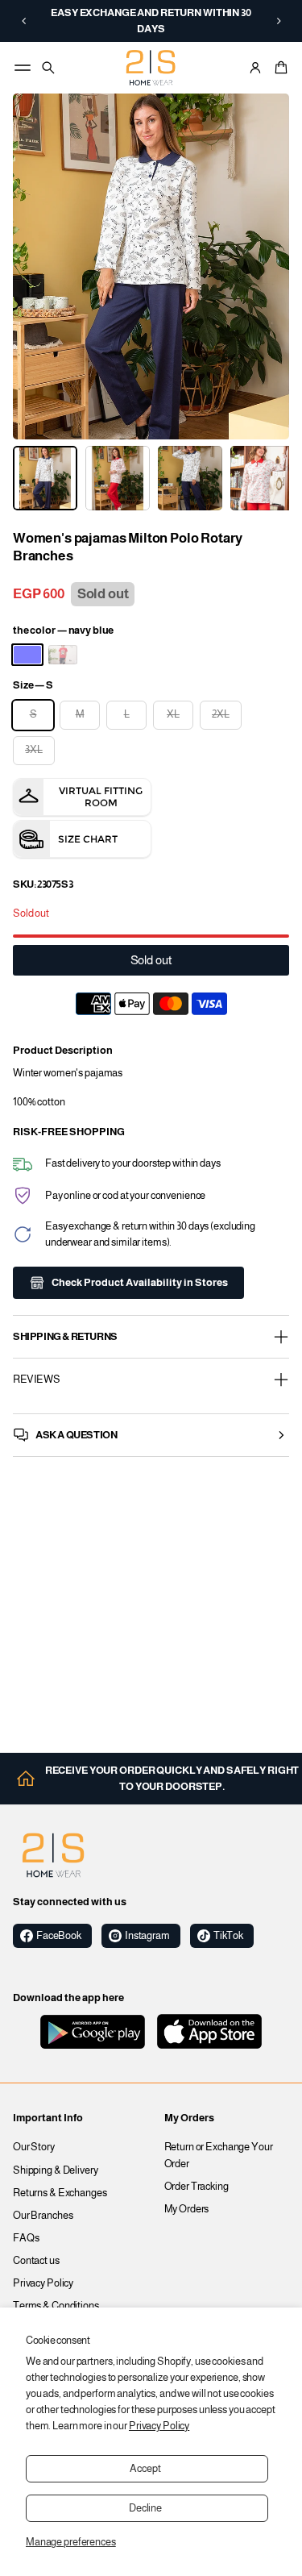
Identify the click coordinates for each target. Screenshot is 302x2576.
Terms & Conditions (56, 2306)
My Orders (187, 2209)
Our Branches (43, 2216)
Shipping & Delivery (56, 2170)
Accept (145, 2469)
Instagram (147, 1936)
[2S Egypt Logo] (53, 1855)
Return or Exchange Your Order (219, 2155)
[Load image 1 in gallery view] (45, 478)
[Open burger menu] (23, 68)
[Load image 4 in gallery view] (263, 478)
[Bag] (279, 68)
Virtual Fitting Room (101, 797)
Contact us (36, 2261)
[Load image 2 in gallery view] (118, 478)
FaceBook (59, 1936)
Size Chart (88, 839)
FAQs (26, 2238)
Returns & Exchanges (60, 2193)
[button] (24, 21)
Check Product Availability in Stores (140, 1283)
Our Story (34, 2147)
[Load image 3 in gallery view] (190, 478)
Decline (145, 2508)
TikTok (228, 1936)
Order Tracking (197, 2187)
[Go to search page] (48, 68)
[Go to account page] (255, 68)
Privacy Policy (159, 2426)
